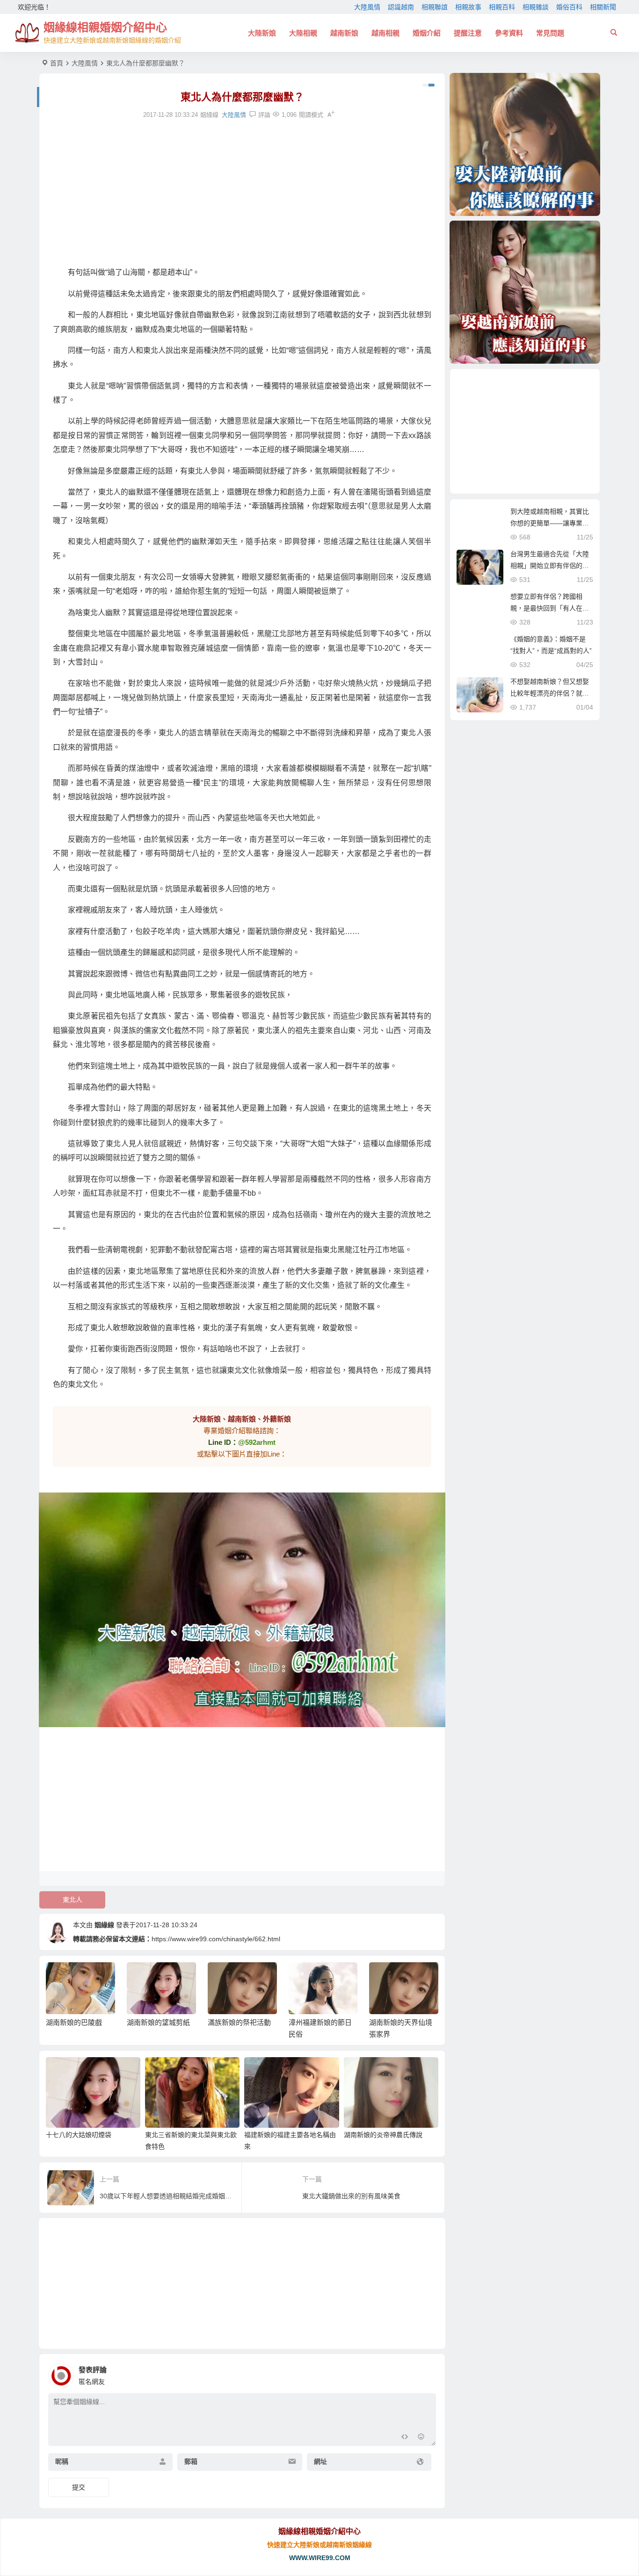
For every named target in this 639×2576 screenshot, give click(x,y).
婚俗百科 (569, 7)
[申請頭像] (427, 2373)
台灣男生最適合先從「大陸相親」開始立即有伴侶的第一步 (550, 566)
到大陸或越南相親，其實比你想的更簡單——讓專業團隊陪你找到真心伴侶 (550, 523)
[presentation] (384, 1977)
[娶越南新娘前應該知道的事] (525, 292)
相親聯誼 (435, 7)
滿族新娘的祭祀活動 (158, 2022)
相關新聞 (603, 7)
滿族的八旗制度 (394, 2022)
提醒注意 (468, 33)
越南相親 (385, 33)
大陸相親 (303, 33)
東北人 (73, 1900)
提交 (79, 2487)
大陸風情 (367, 7)
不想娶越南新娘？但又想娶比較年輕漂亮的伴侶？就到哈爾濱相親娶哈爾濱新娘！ (550, 693)
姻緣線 (104, 1925)
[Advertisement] (242, 193)
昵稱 (62, 2461)
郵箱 (191, 2461)
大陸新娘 (262, 33)
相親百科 (502, 7)
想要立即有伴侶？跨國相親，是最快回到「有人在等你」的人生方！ (550, 608)
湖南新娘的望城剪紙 (77, 2022)
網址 (320, 2461)
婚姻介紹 (427, 33)
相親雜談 (536, 7)
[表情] (421, 2438)
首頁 (57, 63)
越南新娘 (344, 33)
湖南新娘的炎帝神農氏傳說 (383, 2135)
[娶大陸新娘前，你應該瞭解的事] (525, 144)
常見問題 (550, 33)
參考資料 (509, 33)
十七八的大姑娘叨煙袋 (79, 2135)
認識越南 (401, 7)
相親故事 (468, 7)
